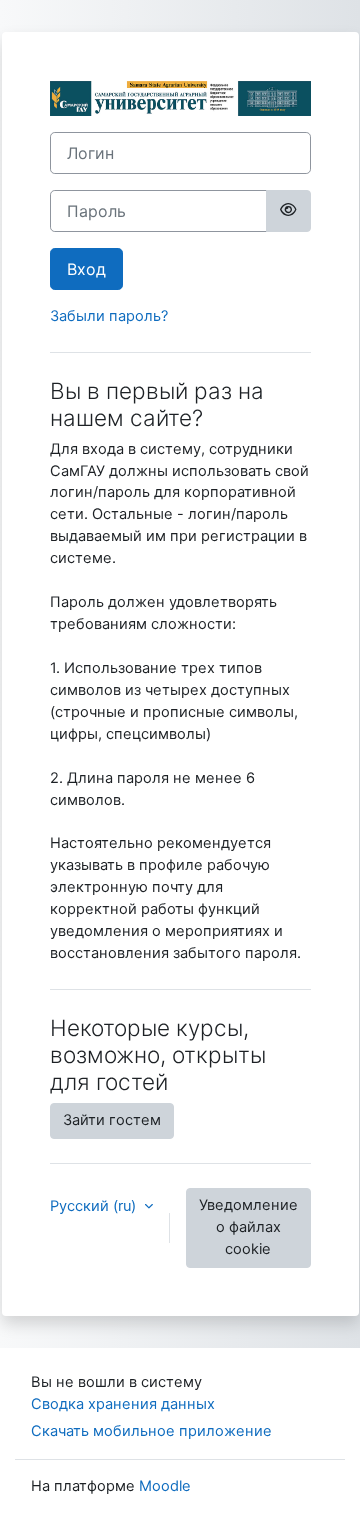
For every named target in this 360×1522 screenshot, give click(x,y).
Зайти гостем (112, 1120)
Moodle (165, 1486)
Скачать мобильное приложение (151, 1431)
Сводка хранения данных (123, 1404)
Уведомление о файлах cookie (248, 1227)
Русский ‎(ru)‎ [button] (95, 1206)
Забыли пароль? (109, 316)
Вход (86, 269)
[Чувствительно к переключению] (288, 211)
